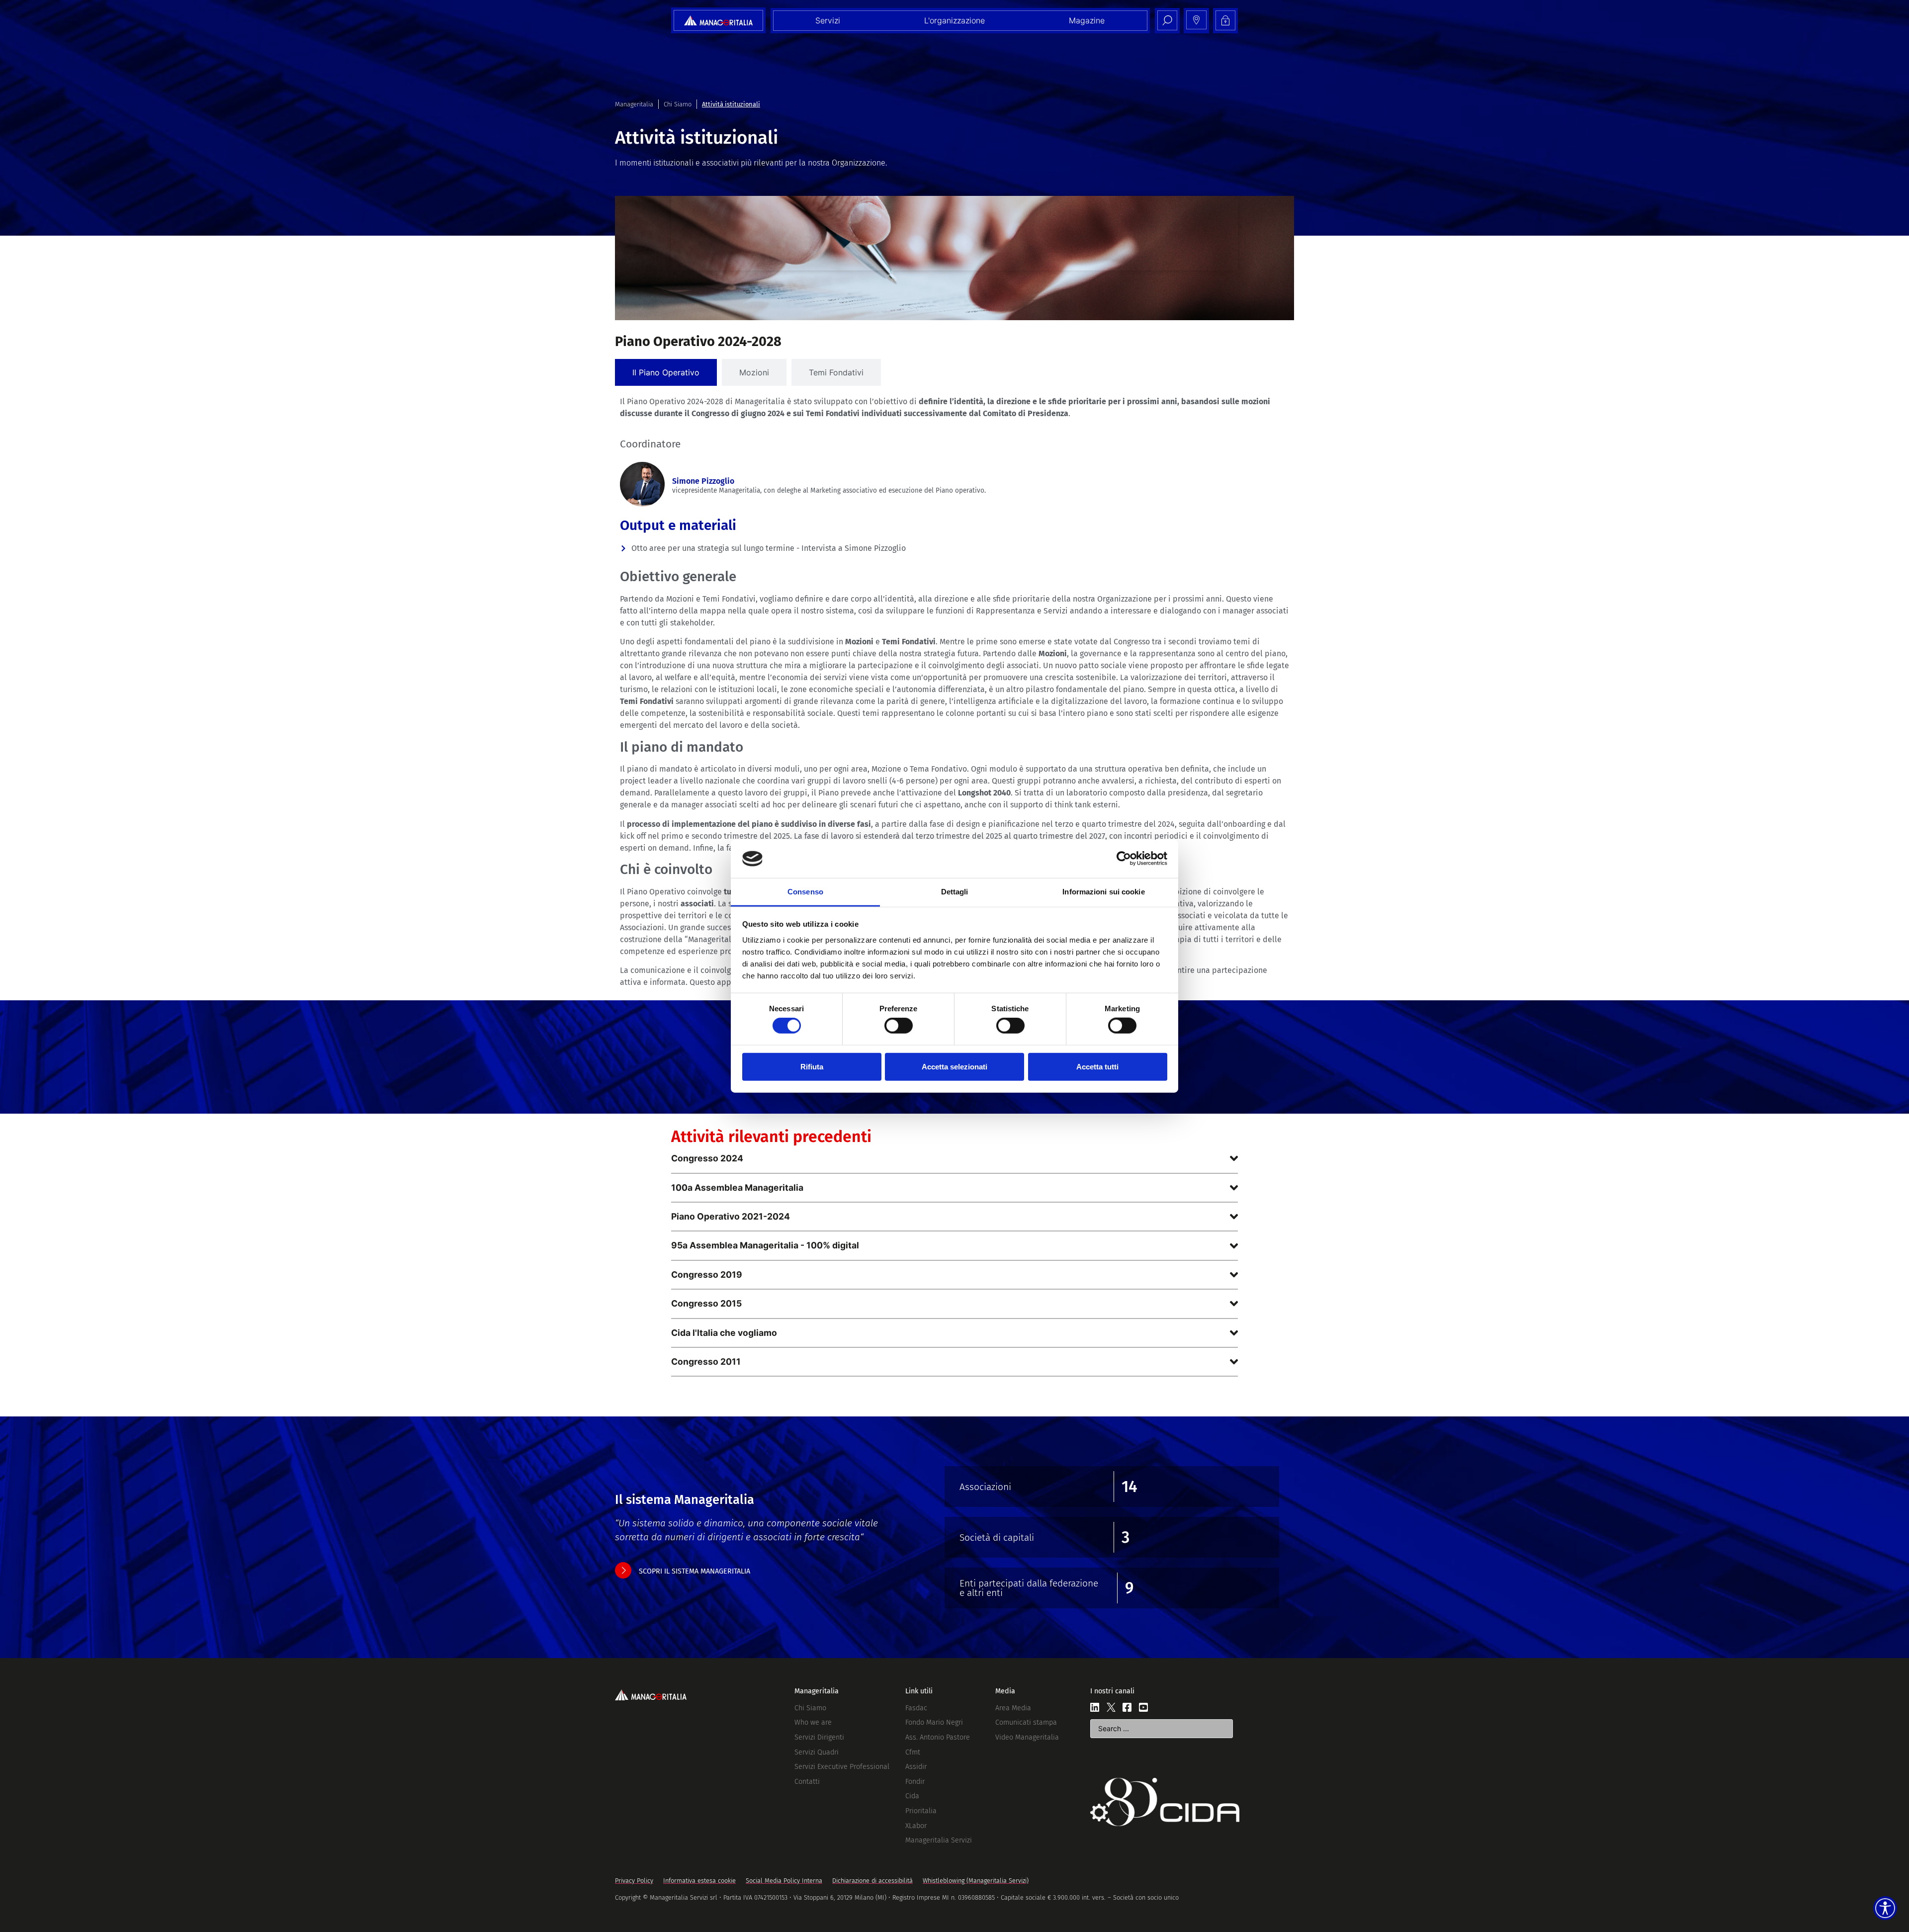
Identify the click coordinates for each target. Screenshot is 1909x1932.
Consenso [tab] (805, 892)
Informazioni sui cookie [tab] (1103, 892)
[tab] (666, 372)
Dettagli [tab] (955, 892)
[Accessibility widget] (1885, 1908)
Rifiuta (812, 1066)
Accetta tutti (1097, 1066)
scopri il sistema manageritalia (694, 1571)
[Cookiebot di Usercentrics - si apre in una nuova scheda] (1124, 859)
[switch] (899, 1026)
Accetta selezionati (954, 1066)
